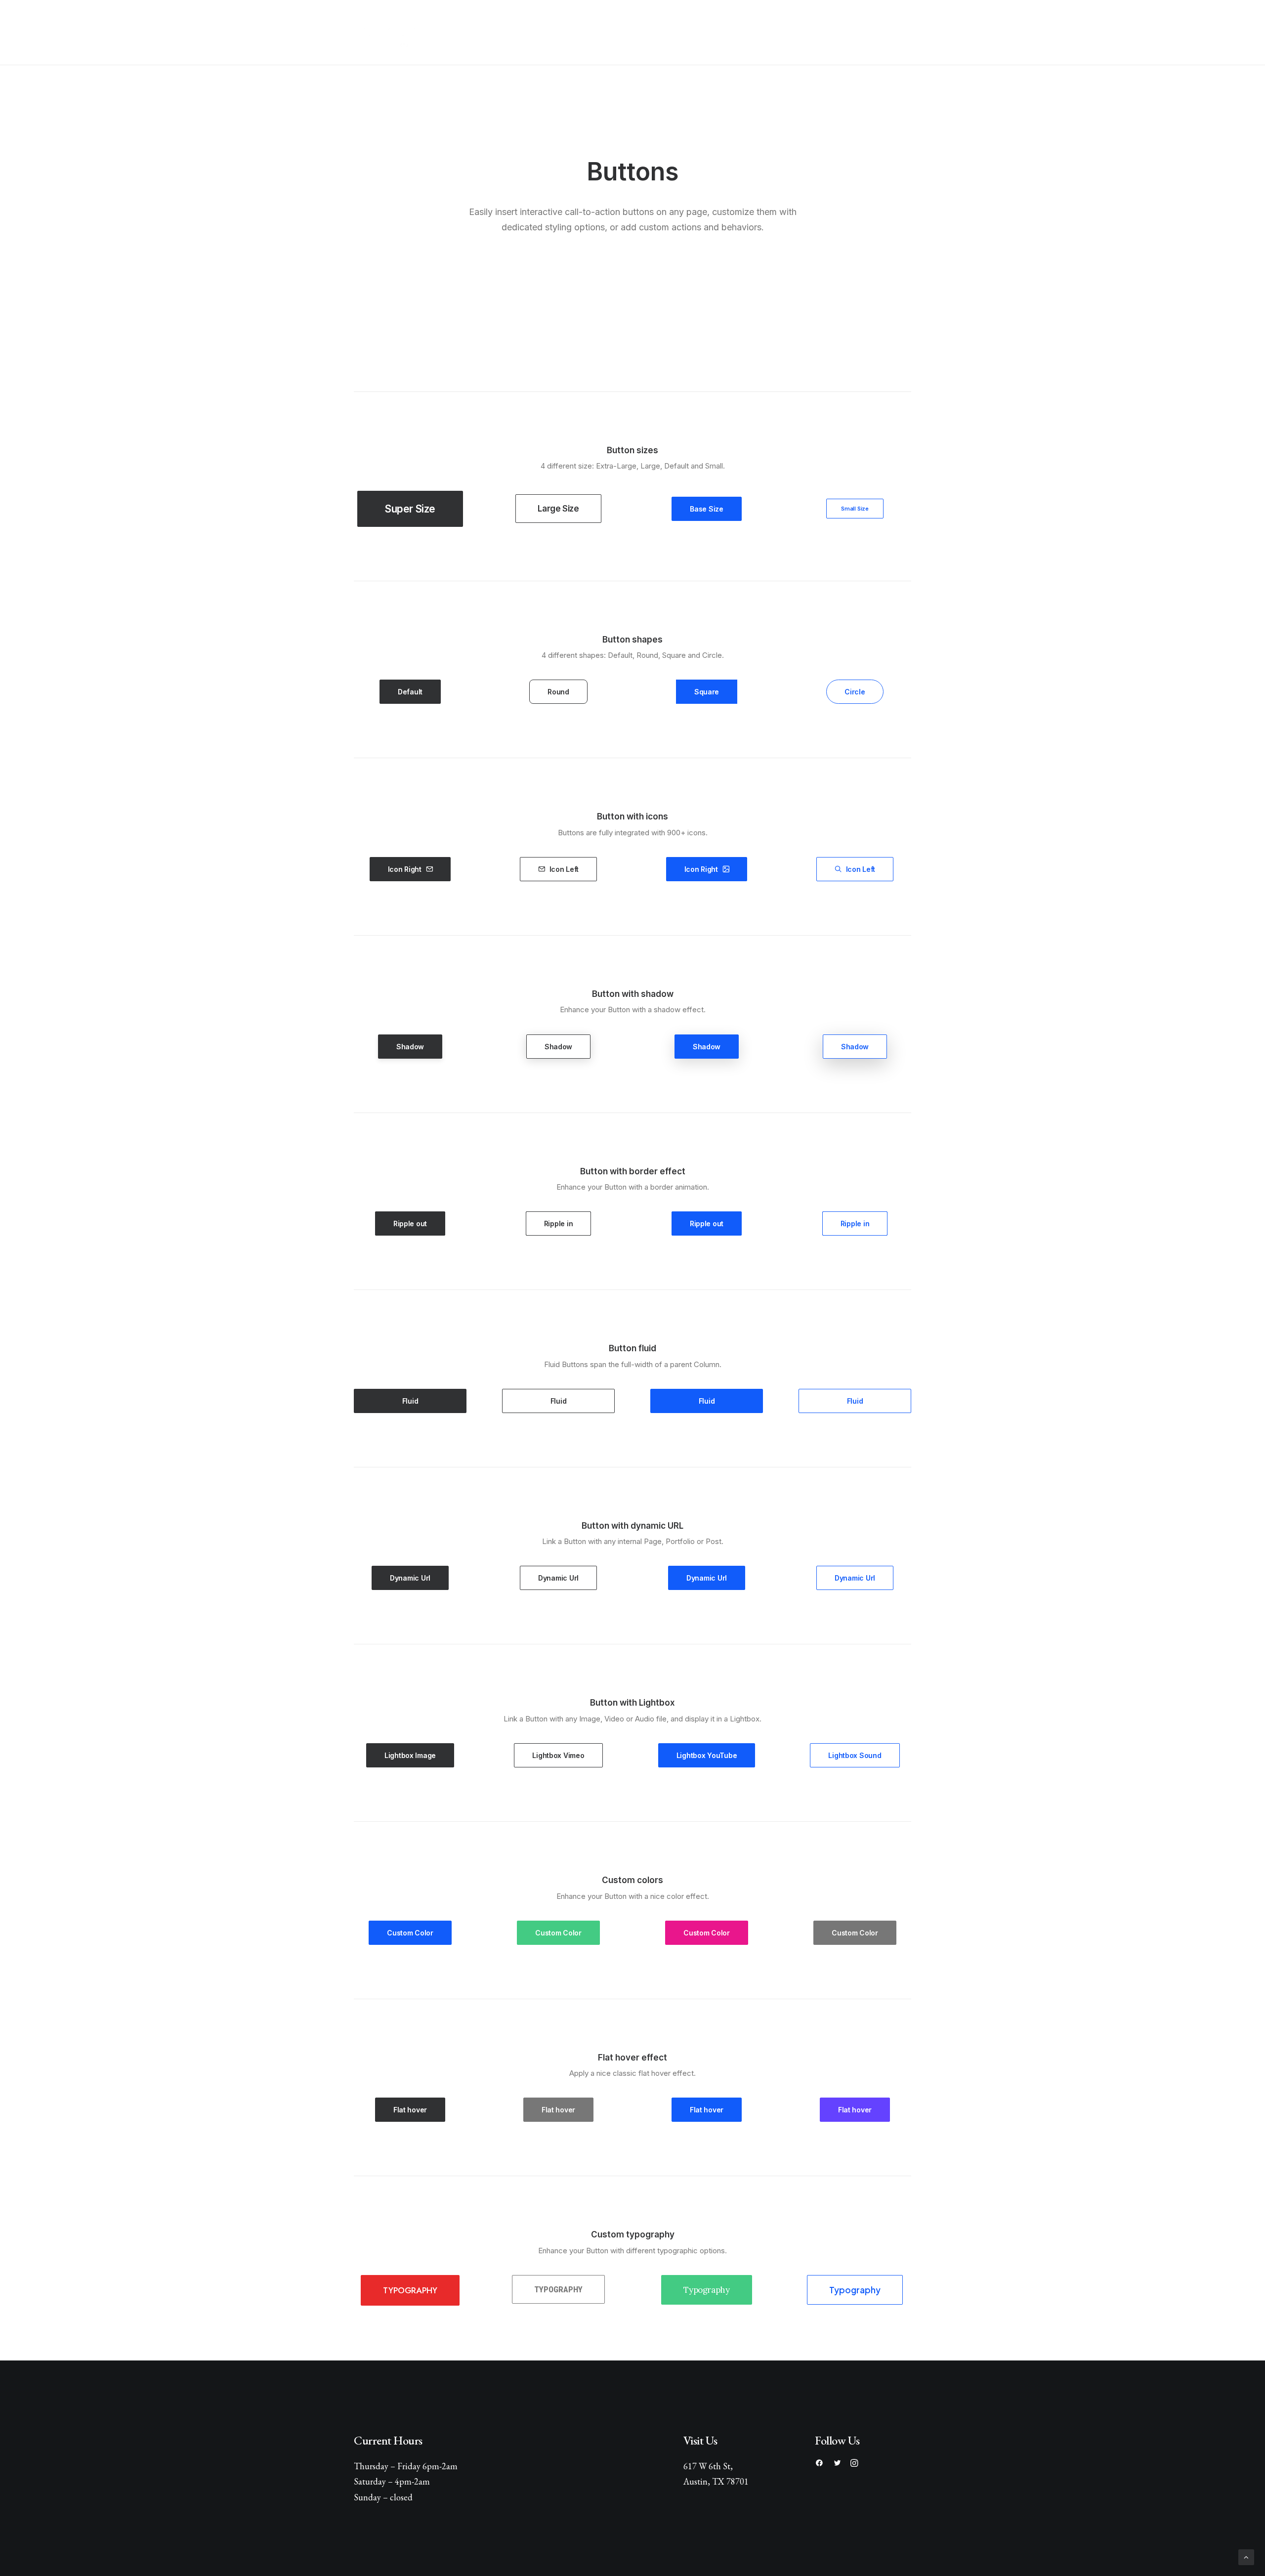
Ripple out (410, 1224)
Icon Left (564, 869)
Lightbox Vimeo (558, 1755)
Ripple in (558, 1224)
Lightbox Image (410, 1755)
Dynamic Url (410, 1578)
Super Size (410, 509)
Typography (410, 2290)
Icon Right (405, 869)
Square (707, 692)
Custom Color (410, 1933)
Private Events (627, 32)
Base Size (706, 509)
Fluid (410, 1401)
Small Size (855, 509)
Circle (855, 692)
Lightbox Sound (855, 1755)
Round (558, 692)
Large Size (558, 509)
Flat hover (410, 2110)
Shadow (410, 1047)
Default (410, 692)
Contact (707, 32)
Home (555, 32)
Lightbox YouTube (707, 1755)
